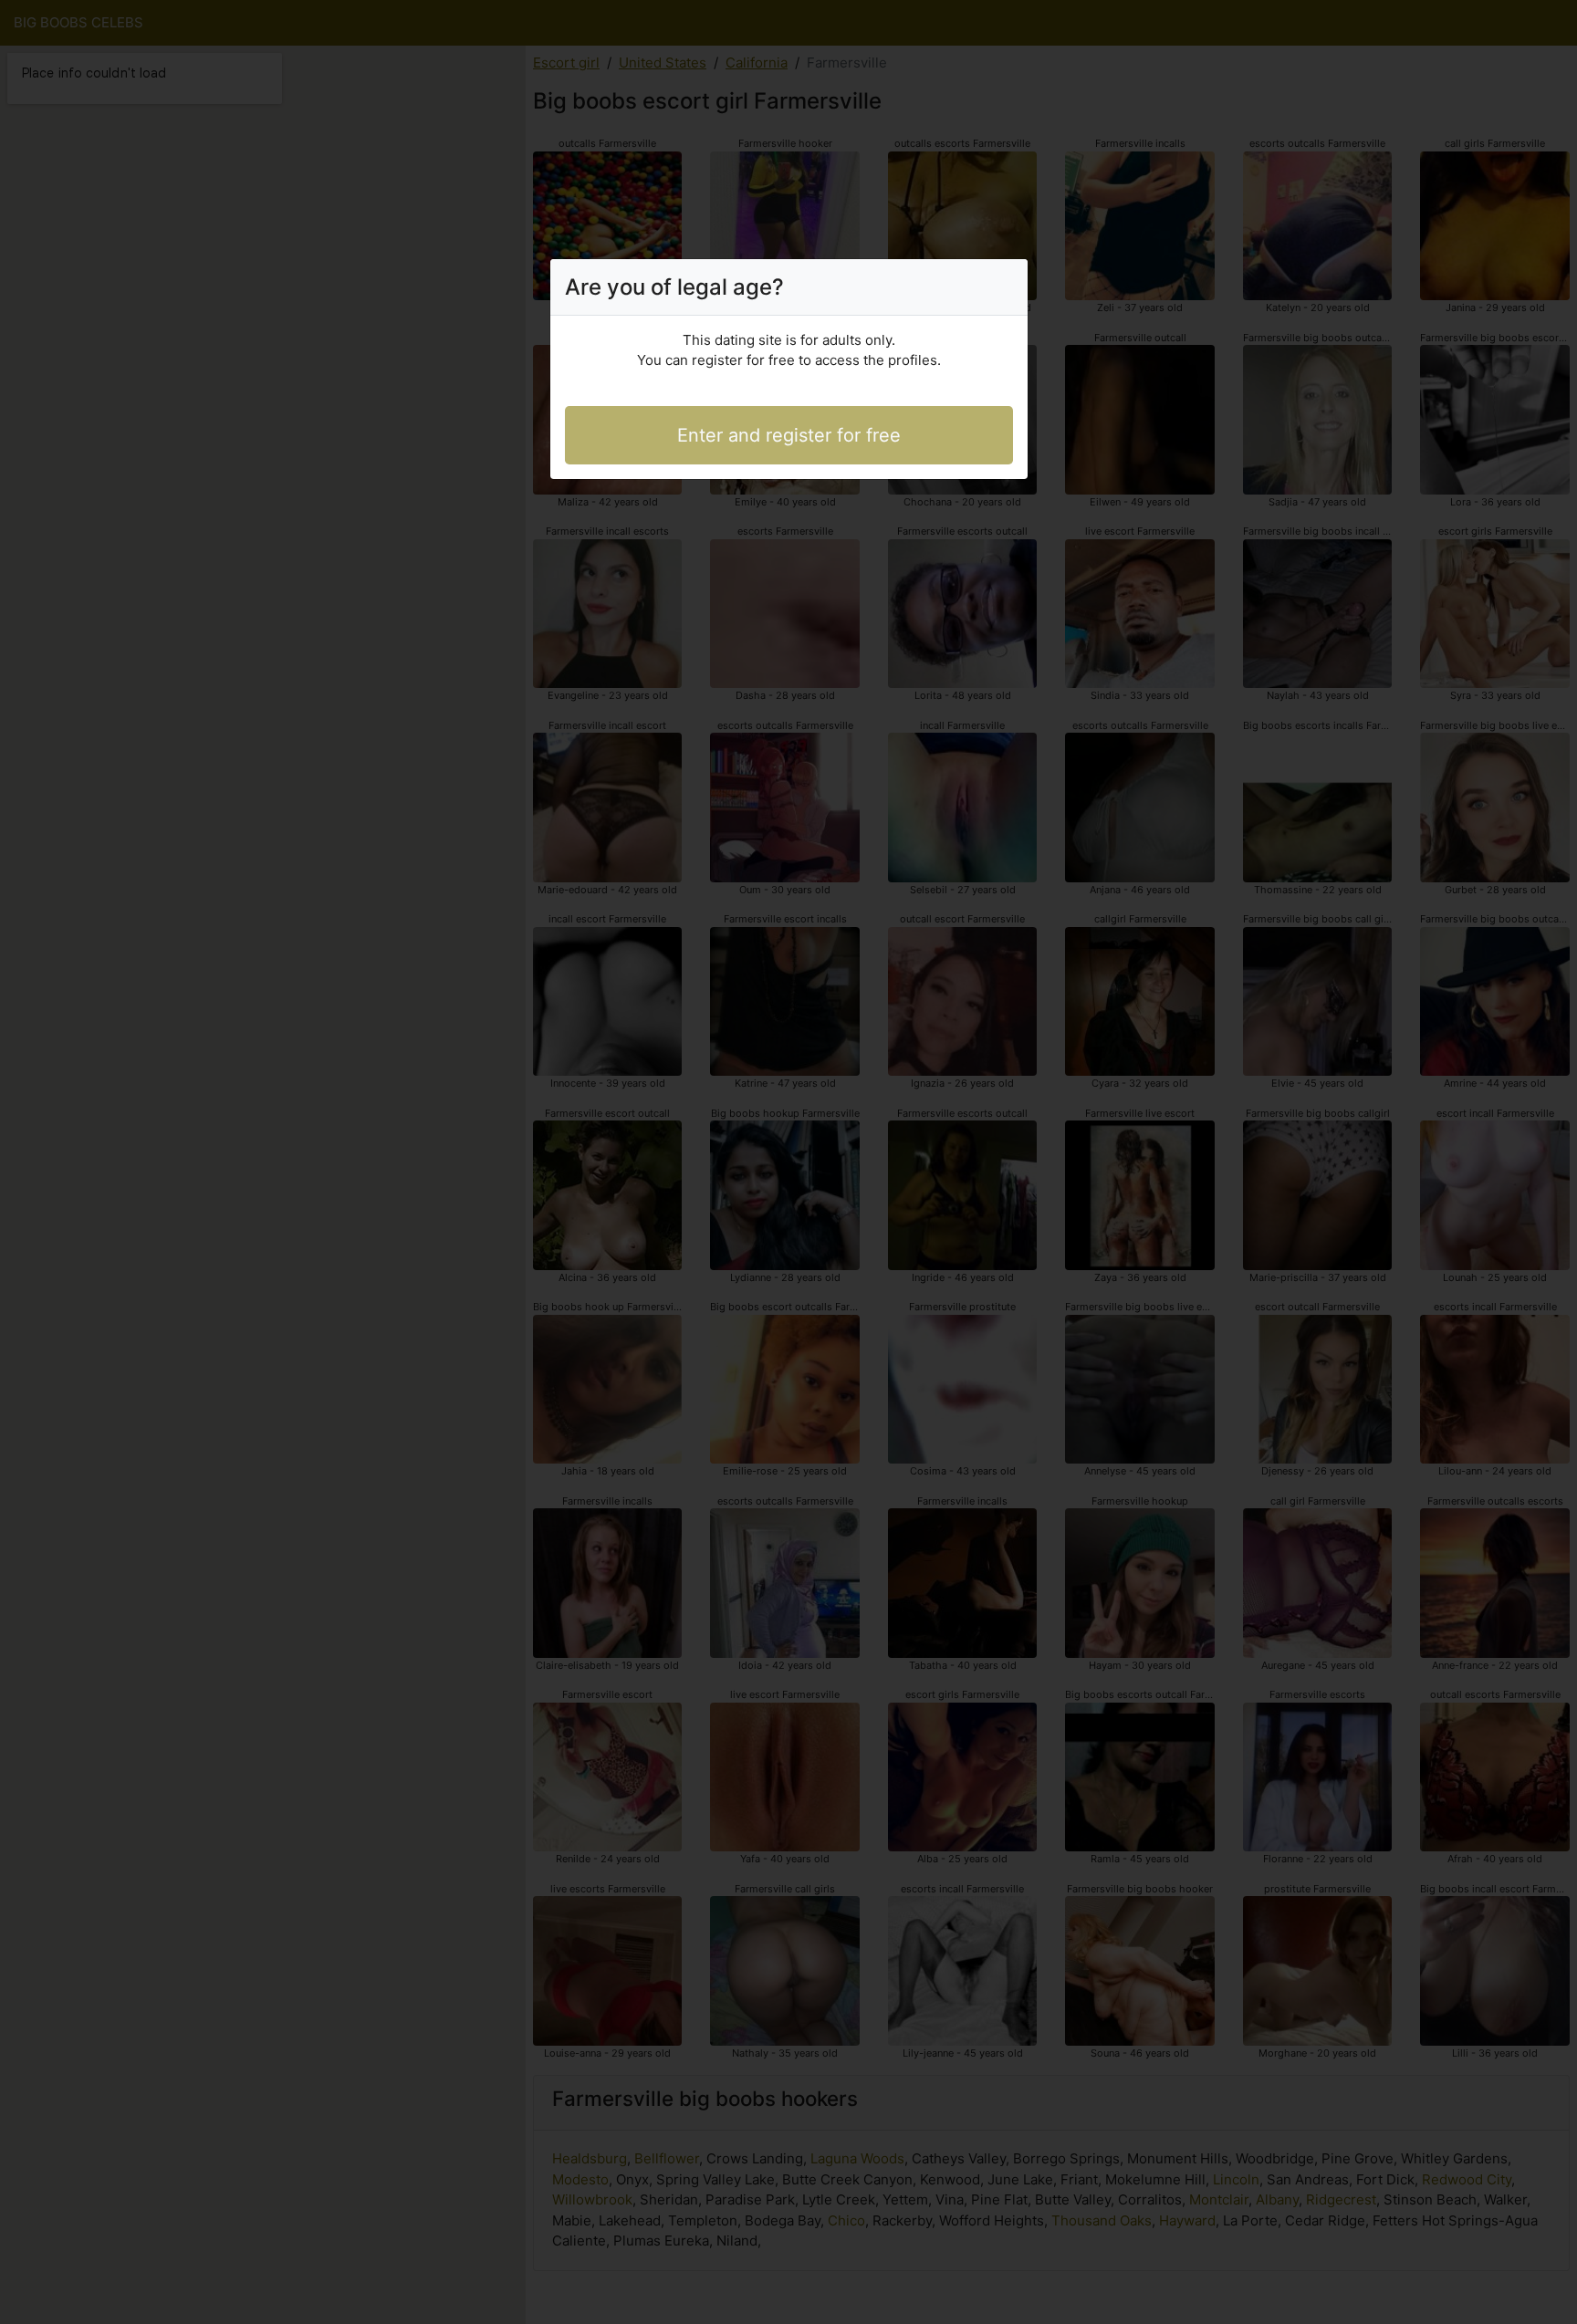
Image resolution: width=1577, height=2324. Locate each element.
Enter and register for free (789, 435)
